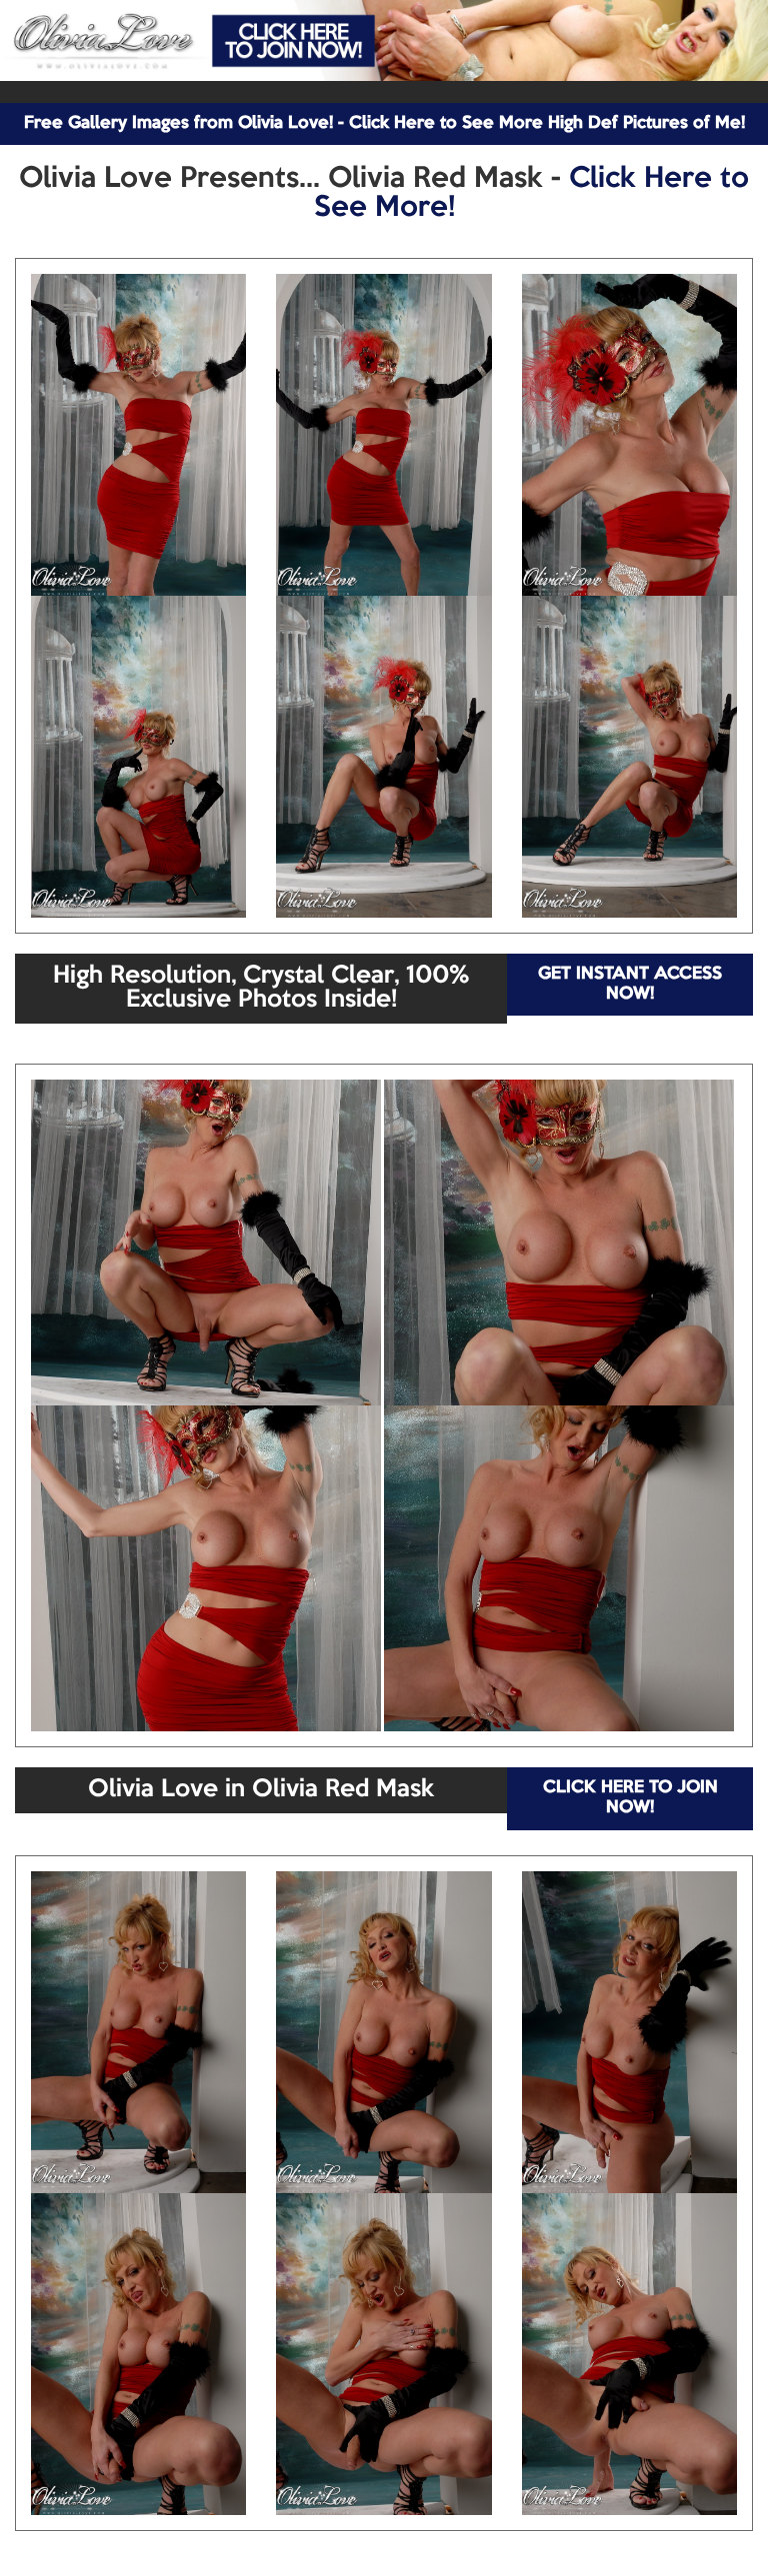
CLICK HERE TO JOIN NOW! (630, 1798)
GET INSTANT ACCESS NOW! (630, 984)
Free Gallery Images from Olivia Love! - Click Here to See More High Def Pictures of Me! (384, 123)
